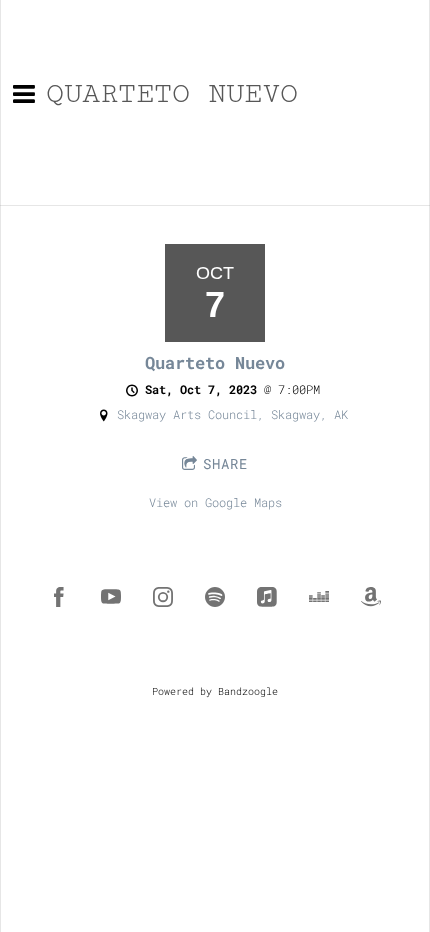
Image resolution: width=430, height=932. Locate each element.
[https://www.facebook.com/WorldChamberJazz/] (59, 597)
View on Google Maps (215, 502)
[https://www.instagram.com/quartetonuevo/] (163, 597)
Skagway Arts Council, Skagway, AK (232, 414)
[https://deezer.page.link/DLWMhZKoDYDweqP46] (319, 597)
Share (225, 463)
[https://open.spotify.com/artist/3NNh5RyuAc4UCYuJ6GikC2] (215, 597)
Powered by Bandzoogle (215, 691)
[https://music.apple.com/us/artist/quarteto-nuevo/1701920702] (267, 597)
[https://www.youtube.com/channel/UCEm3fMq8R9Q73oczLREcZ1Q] (111, 597)
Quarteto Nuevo (215, 362)
